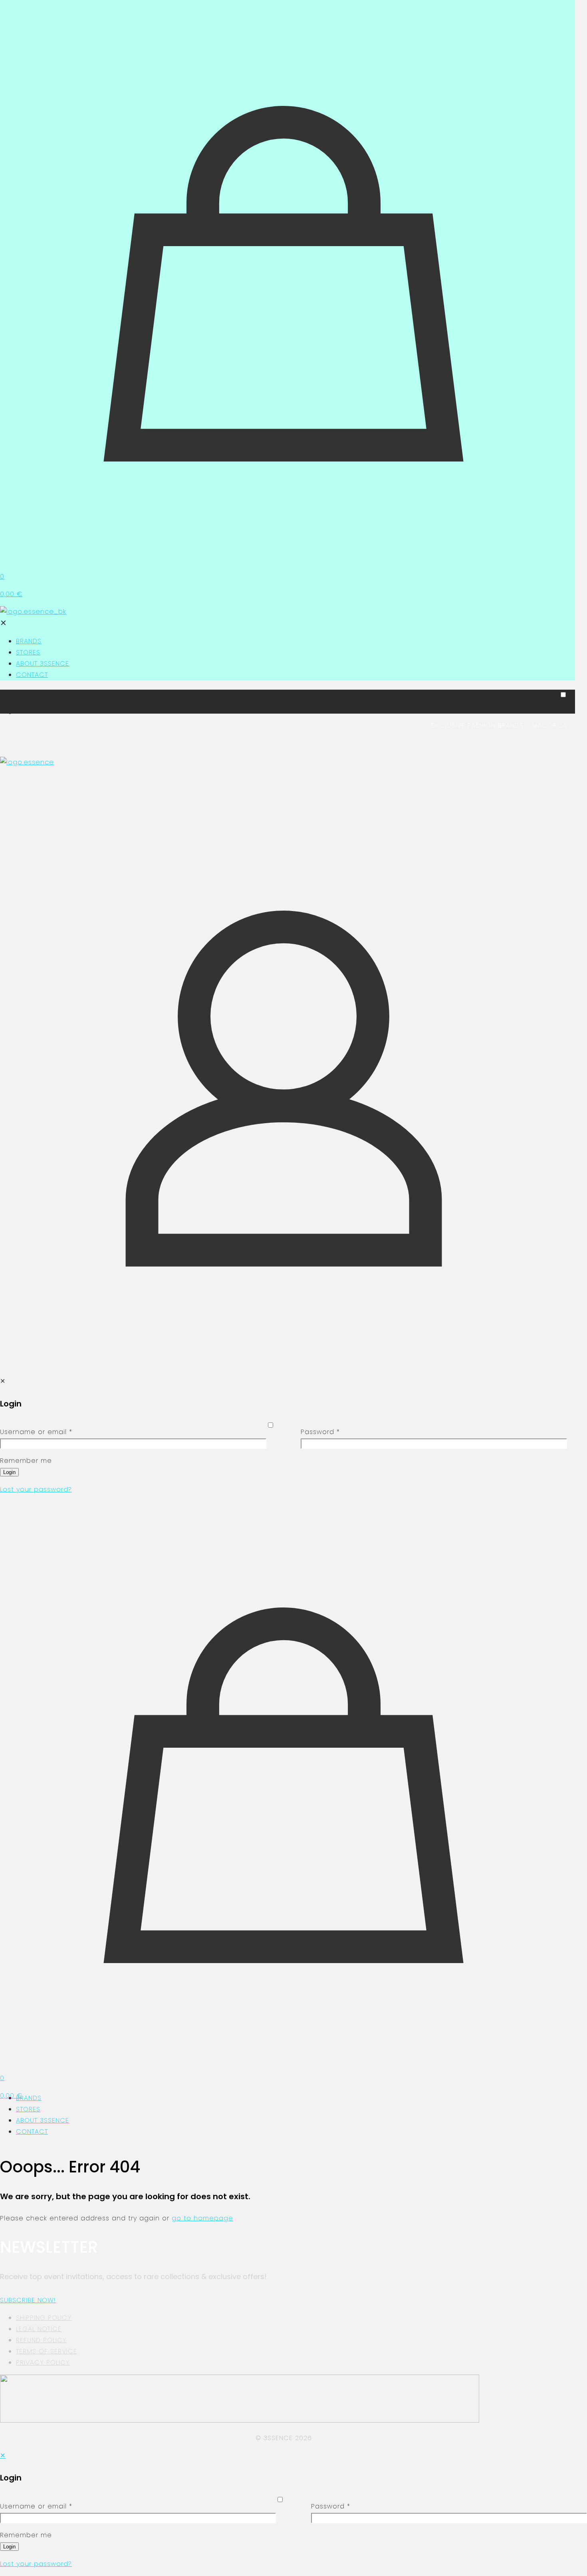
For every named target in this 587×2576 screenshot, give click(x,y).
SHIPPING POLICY (44, 2318)
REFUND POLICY (41, 2340)
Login (9, 1472)
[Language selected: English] (284, 704)
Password (320, 1432)
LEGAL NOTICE (39, 2329)
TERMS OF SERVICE (47, 2351)
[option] (292, 713)
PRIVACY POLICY (43, 2362)
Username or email (36, 1432)
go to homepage (202, 2218)
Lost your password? (36, 1489)
